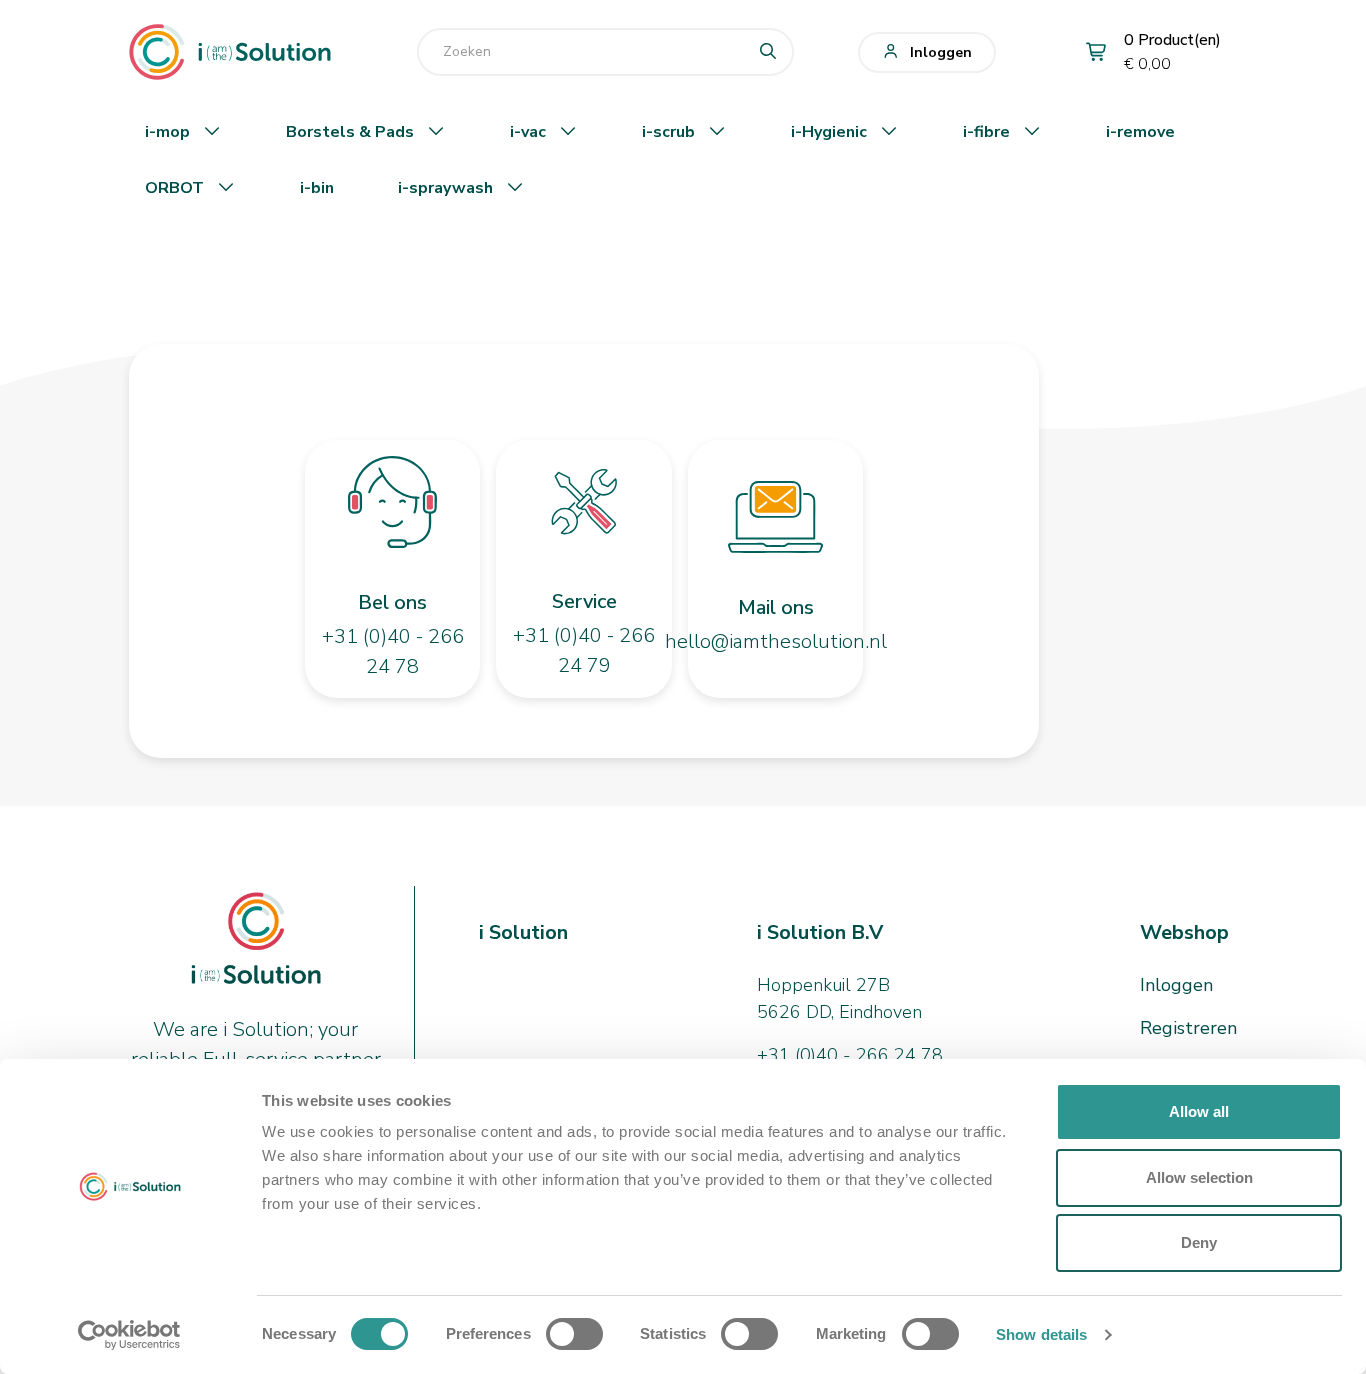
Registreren (1188, 1028)
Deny (1199, 1242)
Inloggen (941, 52)
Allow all (1199, 1111)
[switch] (574, 1334)
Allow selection (1199, 1177)
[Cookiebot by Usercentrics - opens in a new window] (129, 1335)
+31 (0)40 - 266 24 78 (850, 1055)
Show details (1041, 1334)
